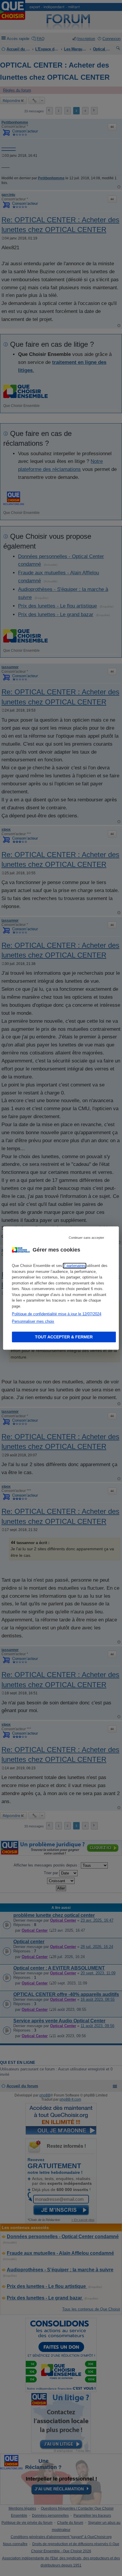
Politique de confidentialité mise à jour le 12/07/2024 (57, 1314)
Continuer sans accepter (86, 1238)
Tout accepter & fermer (64, 1337)
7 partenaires (74, 1266)
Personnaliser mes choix (33, 1321)
